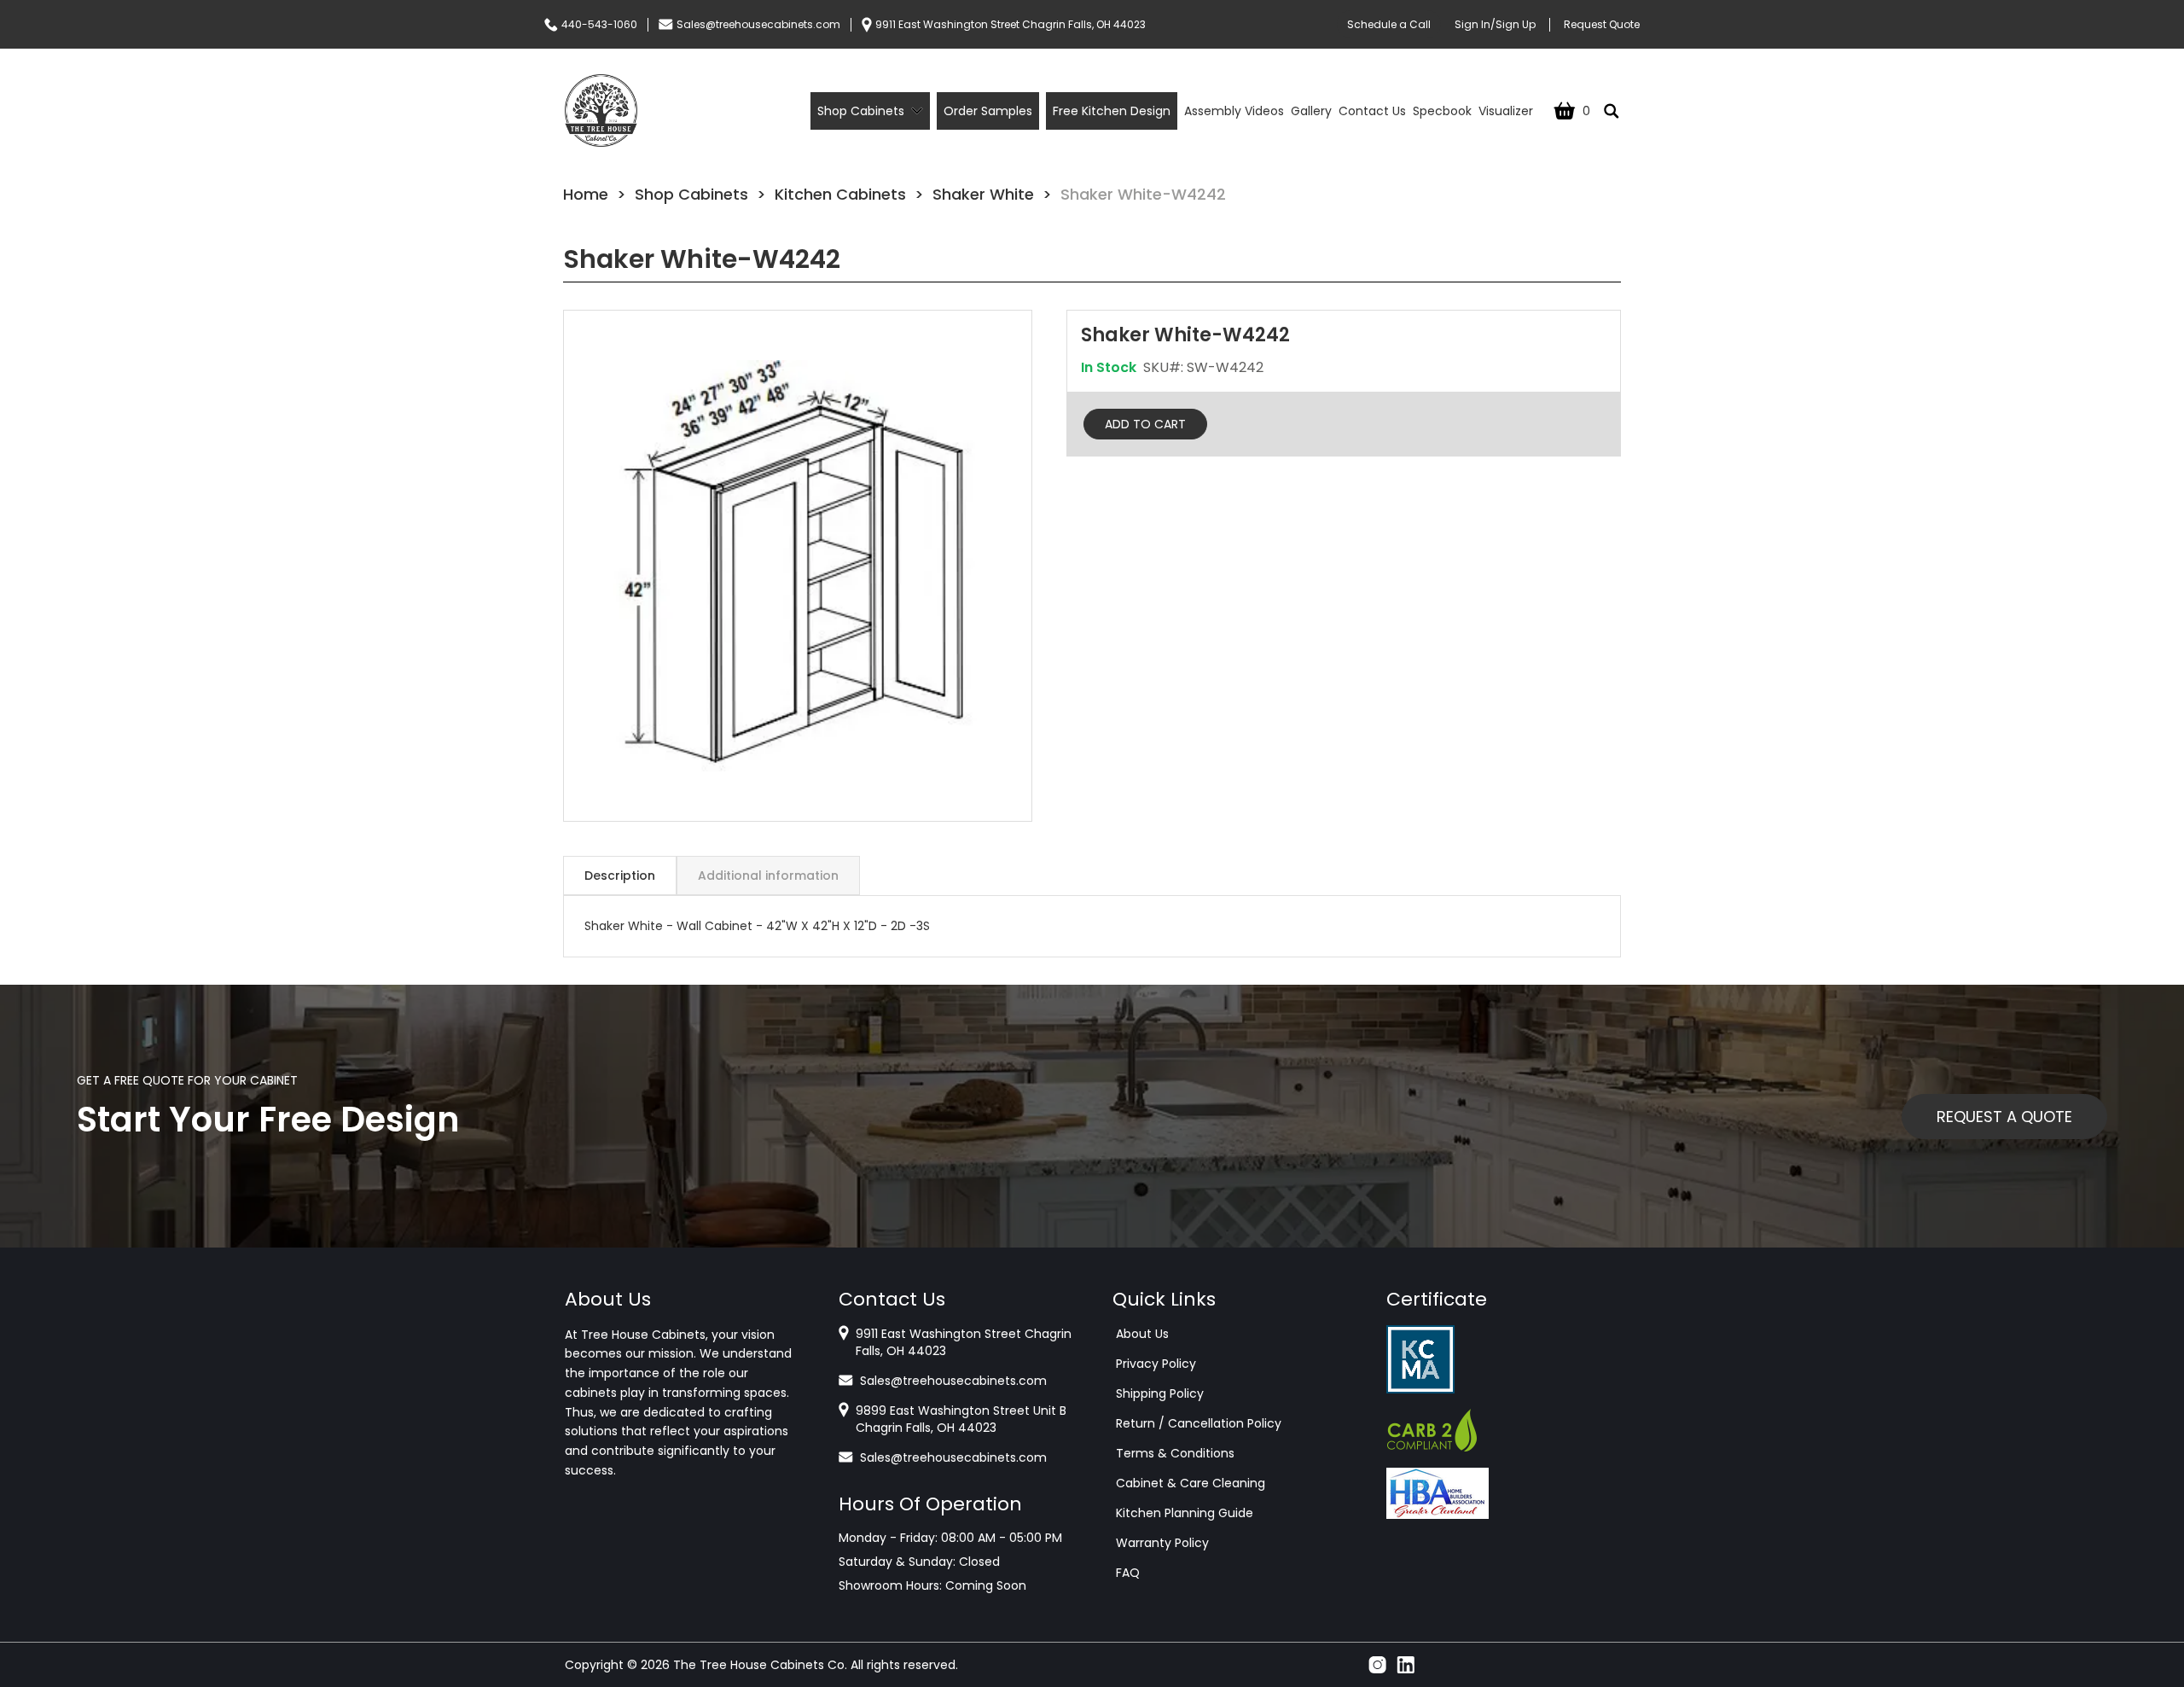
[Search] (1612, 111)
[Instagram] (1377, 1665)
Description (620, 875)
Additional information (768, 875)
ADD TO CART (1145, 424)
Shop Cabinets (691, 194)
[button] (798, 566)
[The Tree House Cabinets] (601, 111)
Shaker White (983, 194)
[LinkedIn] (1406, 1665)
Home (586, 194)
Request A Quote (2004, 1117)
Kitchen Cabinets (840, 194)
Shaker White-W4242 (1143, 194)
